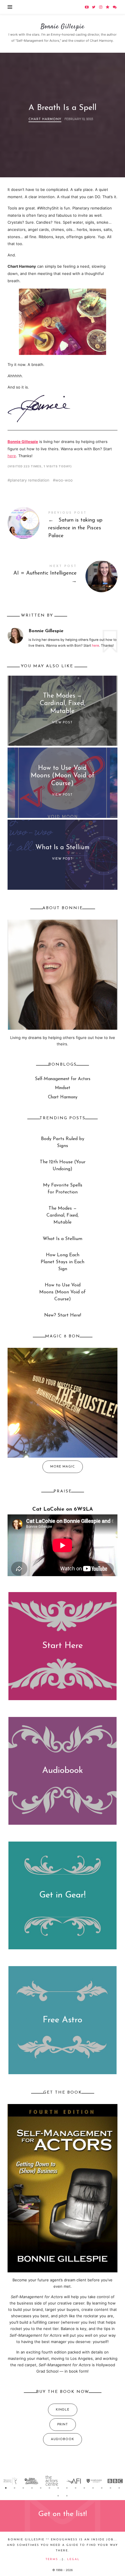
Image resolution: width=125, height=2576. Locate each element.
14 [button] (119, 2488)
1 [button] (6, 2488)
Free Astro (63, 2020)
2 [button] (15, 2488)
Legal (73, 2559)
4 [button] (32, 2488)
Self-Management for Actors (62, 1079)
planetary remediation (30, 480)
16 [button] (67, 2496)
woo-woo (64, 480)
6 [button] (49, 2488)
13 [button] (110, 2488)
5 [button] (41, 2488)
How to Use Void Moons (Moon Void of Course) (63, 776)
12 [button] (102, 2488)
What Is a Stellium (63, 848)
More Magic (62, 1466)
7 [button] (58, 2488)
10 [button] (84, 2488)
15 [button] (58, 2496)
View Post (62, 723)
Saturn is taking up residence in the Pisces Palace (63, 526)
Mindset (62, 1088)
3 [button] (23, 2488)
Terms (52, 2559)
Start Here (63, 1646)
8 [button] (67, 2488)
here (12, 456)
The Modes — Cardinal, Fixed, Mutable (63, 704)
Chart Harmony (45, 119)
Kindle (62, 2410)
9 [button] (76, 2488)
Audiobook (63, 1771)
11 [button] (93, 2488)
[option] (10, 2481)
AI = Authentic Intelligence (63, 575)
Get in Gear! (63, 1895)
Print (62, 2425)
